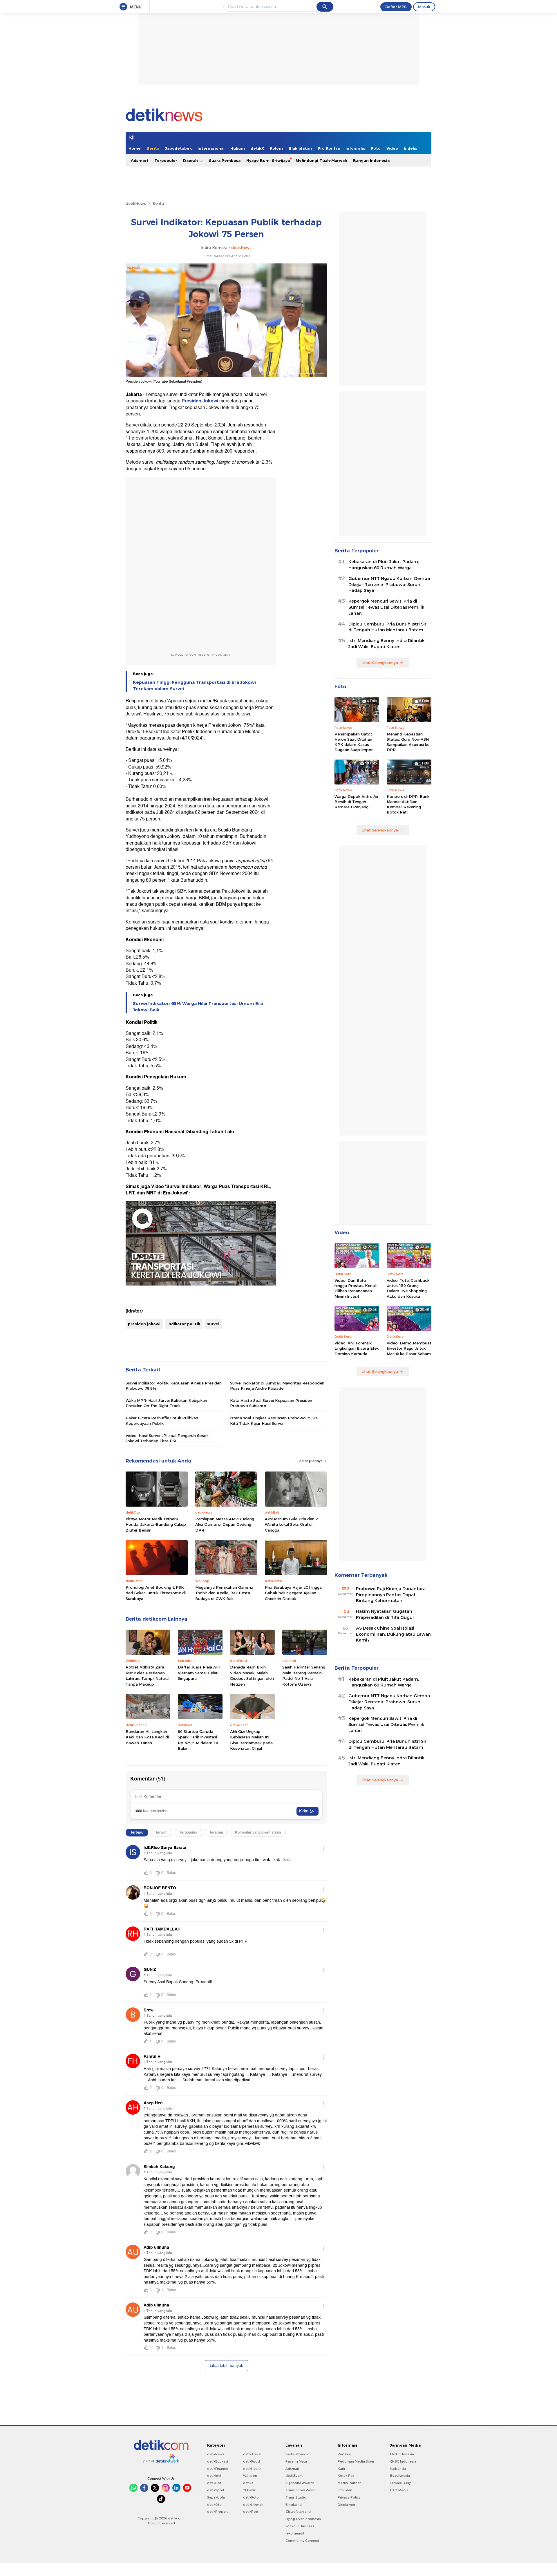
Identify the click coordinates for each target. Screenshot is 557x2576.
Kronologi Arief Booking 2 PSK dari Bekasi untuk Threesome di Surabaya (156, 1593)
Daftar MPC (396, 7)
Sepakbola (216, 2497)
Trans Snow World (301, 2490)
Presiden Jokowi (200, 401)
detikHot (214, 2483)
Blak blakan (300, 148)
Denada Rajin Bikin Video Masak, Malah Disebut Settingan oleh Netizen (252, 1676)
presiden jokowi (144, 1324)
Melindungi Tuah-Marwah (321, 160)
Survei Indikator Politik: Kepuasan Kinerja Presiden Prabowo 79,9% (174, 1386)
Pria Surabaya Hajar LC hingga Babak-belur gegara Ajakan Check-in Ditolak (293, 1593)
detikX (257, 148)
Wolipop (250, 2476)
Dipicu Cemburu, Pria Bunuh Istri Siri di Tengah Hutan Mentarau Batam (388, 627)
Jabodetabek (178, 148)
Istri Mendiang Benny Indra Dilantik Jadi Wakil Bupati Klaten (386, 644)
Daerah (191, 160)
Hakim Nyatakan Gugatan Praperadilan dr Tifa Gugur (385, 1614)
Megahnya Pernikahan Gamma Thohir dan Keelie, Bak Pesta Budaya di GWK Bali (224, 1593)
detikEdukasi (218, 2461)
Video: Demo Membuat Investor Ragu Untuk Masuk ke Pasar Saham (409, 1348)
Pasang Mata (296, 2461)
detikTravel (252, 2454)
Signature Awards (300, 2483)
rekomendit (295, 2533)
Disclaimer (346, 2505)
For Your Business (300, 2526)
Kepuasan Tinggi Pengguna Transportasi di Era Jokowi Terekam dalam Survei (194, 686)
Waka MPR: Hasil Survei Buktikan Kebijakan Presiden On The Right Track (166, 1403)
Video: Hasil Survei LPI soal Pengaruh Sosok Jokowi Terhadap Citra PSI (167, 1438)
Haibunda (398, 2469)
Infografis (355, 148)
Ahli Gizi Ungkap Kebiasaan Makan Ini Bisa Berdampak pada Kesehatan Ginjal (251, 1740)
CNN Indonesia (402, 2454)
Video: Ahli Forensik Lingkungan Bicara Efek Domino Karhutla (357, 1348)
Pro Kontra (329, 148)
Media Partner (349, 2483)
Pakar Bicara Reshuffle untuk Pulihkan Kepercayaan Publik (162, 1420)
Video (392, 148)
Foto (376, 148)
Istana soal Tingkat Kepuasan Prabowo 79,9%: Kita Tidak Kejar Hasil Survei (275, 1420)
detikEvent (294, 2476)
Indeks (410, 148)
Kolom (276, 148)
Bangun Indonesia (371, 160)
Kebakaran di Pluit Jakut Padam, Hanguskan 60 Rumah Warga (384, 565)
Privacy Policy (349, 2497)
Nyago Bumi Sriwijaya (268, 160)
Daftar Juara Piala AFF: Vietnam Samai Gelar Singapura (200, 1673)
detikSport (216, 2490)
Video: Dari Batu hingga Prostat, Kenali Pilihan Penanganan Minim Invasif (356, 1288)
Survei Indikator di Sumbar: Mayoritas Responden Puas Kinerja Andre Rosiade (277, 1386)
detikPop (251, 2512)
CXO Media (399, 2490)
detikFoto (251, 2497)
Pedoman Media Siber (356, 2461)
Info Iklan (345, 2490)
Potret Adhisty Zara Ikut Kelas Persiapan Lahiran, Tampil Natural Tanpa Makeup (148, 1676)
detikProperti (218, 2512)
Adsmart (140, 160)
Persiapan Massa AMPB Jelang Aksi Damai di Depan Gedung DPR (225, 1524)
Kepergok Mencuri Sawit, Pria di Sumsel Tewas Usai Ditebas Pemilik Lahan (386, 607)
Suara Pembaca (225, 160)
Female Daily (400, 2483)
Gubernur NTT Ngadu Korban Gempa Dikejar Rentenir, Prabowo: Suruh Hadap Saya (389, 585)
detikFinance (218, 2469)
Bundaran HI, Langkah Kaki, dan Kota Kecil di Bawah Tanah (147, 1737)
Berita (153, 148)
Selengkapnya (311, 1461)
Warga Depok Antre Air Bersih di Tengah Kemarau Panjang (357, 802)
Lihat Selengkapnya (380, 663)
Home (135, 148)
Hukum (238, 148)
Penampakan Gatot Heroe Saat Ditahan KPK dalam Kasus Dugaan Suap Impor (354, 742)
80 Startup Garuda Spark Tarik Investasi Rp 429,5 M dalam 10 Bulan (198, 1740)
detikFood (252, 2461)
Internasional (211, 148)
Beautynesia (400, 2476)
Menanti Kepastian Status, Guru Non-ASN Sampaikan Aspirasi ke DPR (408, 742)
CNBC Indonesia (403, 2461)
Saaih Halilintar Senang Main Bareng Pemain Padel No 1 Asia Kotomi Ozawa (304, 1676)
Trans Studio (296, 2497)
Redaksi (344, 2454)
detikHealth (252, 2469)
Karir (341, 2469)
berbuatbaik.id (298, 2454)
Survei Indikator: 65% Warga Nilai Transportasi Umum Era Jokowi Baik (198, 1007)
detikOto (214, 2505)
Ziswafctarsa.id (298, 2512)
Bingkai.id (294, 2505)
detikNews (136, 203)
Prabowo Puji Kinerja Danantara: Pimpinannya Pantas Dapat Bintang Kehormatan (391, 1595)
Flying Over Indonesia (303, 2519)
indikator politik (184, 1324)
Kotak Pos (346, 2476)
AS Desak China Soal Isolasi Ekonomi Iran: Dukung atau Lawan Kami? (393, 1634)
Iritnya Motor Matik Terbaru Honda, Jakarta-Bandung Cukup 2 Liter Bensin (156, 1524)
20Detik (249, 2490)
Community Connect (302, 2541)
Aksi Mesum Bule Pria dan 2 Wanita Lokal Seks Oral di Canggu (291, 1524)
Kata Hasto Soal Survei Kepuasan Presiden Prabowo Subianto (271, 1403)
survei (213, 1324)
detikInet (214, 2476)
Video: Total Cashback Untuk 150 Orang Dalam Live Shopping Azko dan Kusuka (408, 1288)
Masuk (424, 7)
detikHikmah (253, 2505)
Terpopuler (166, 160)
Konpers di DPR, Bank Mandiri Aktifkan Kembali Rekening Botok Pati (408, 804)
